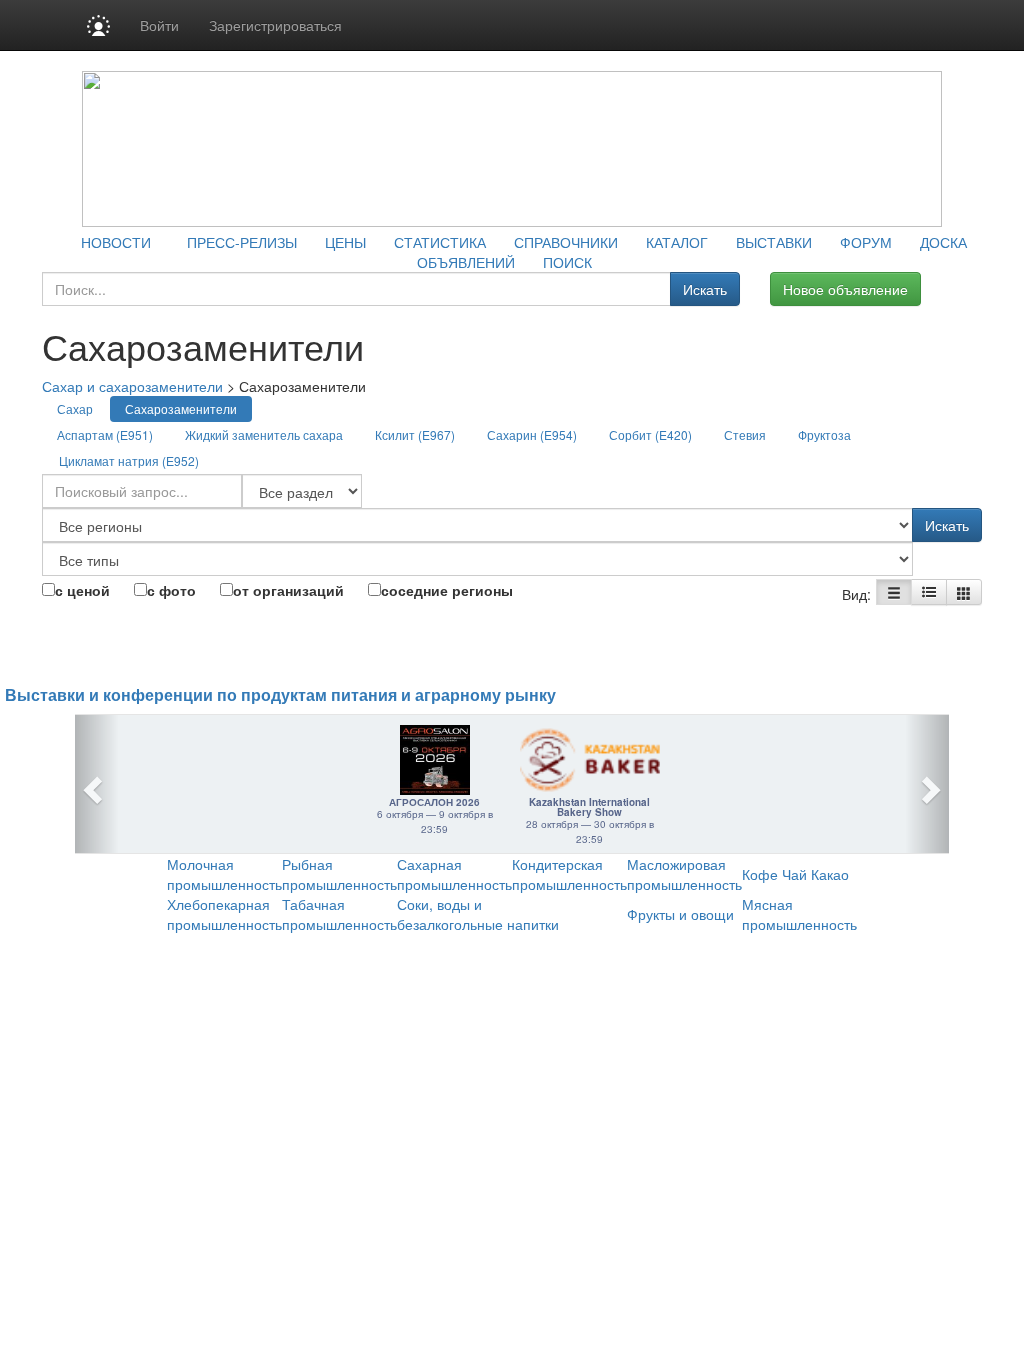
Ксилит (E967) (415, 434)
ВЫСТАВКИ (774, 242)
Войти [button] (159, 25)
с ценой (82, 590)
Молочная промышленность (224, 874)
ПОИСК (567, 262)
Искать (705, 289)
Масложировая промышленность (684, 874)
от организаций (288, 590)
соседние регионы (447, 590)
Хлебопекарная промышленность (224, 914)
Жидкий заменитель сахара (264, 434)
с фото (171, 590)
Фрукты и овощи (680, 914)
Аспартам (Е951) (105, 434)
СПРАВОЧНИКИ (566, 242)
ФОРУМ (866, 242)
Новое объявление (845, 289)
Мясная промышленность (799, 914)
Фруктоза (824, 434)
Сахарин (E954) (532, 434)
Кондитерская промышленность (569, 874)
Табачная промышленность (339, 914)
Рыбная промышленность (339, 874)
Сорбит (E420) (650, 434)
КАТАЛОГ (677, 242)
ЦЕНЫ (345, 242)
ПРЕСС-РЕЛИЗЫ (242, 242)
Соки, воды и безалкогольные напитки (478, 914)
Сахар (75, 408)
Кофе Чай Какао (795, 874)
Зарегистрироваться (275, 25)
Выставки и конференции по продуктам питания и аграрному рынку (280, 695)
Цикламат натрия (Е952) (129, 460)
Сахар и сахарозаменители (132, 386)
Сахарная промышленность (454, 874)
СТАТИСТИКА (440, 242)
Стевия (745, 434)
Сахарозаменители (181, 408)
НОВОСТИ (116, 242)
